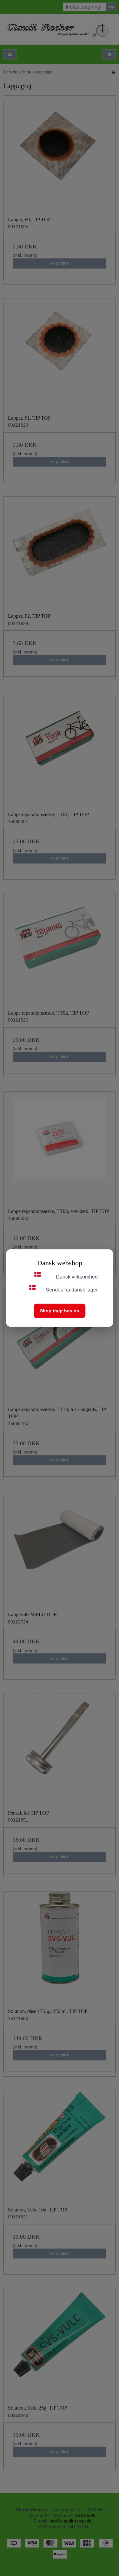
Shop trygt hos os (60, 1310)
